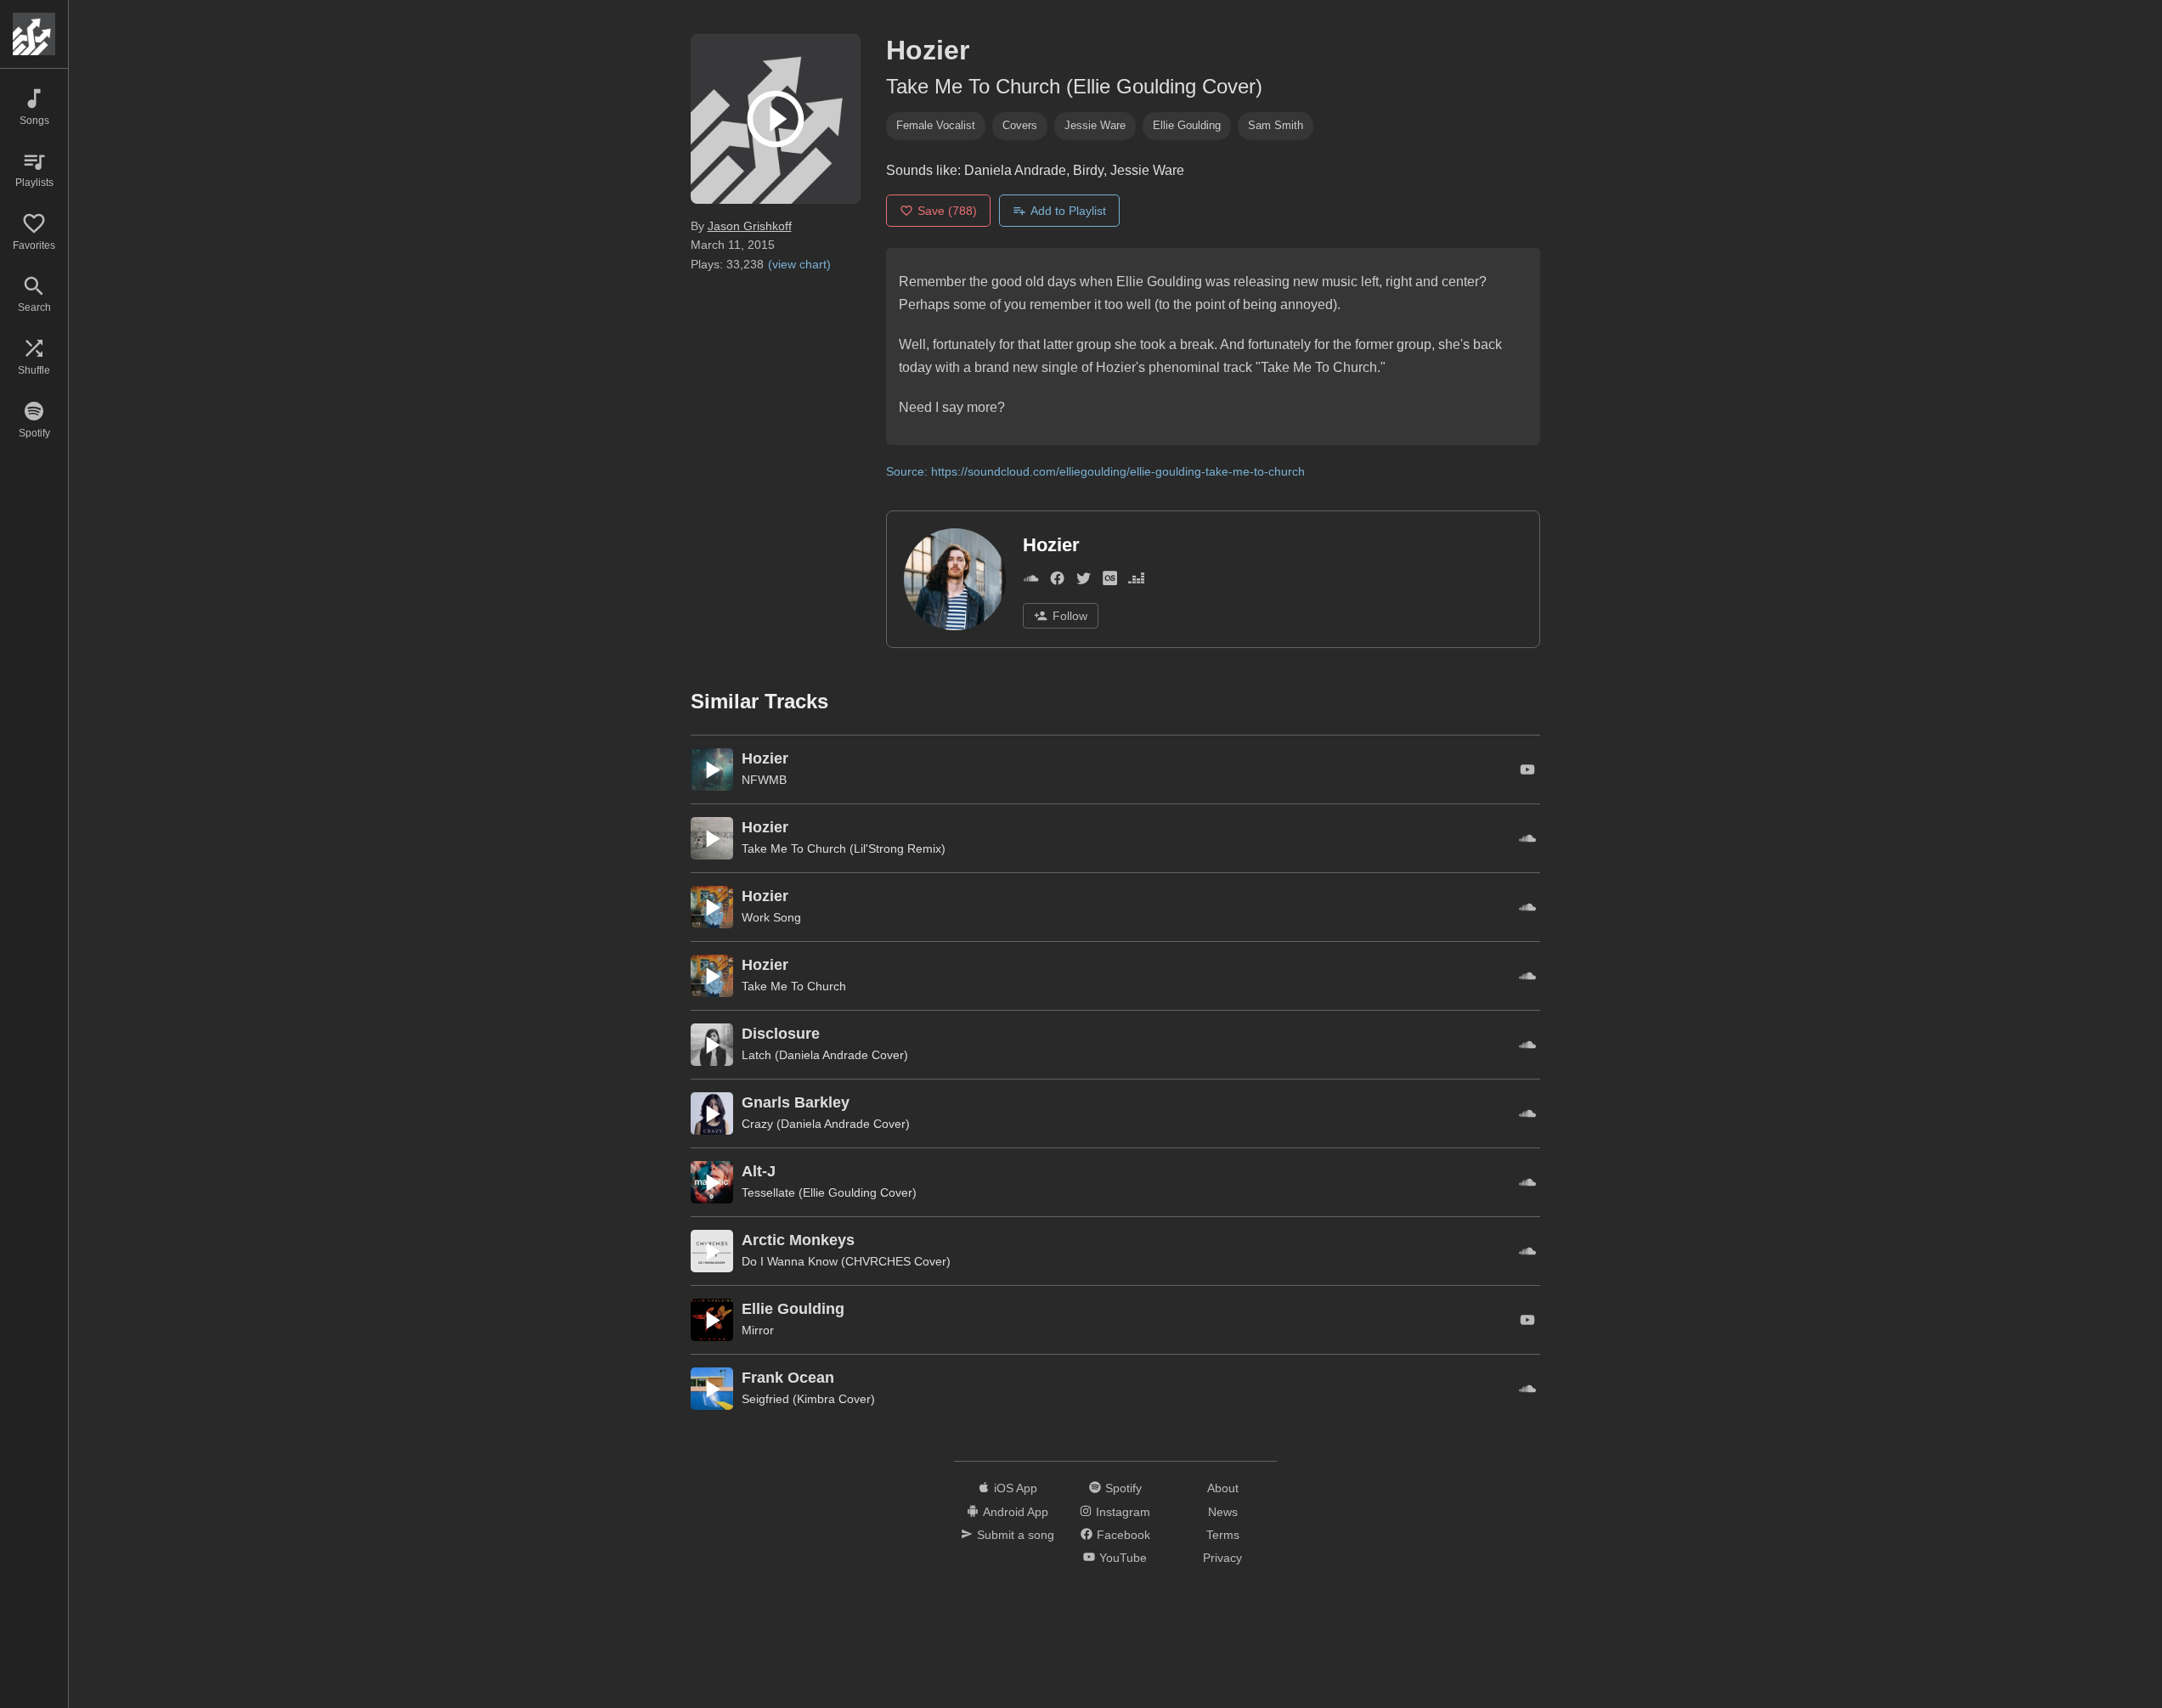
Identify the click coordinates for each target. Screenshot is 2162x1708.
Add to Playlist (1068, 211)
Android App (1016, 1512)
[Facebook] (1057, 581)
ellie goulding (1187, 125)
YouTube (1123, 1558)
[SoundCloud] (1031, 581)
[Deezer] (1136, 581)
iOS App (1016, 1488)
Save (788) (947, 211)
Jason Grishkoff (750, 226)
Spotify (1123, 1488)
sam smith (1276, 125)
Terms (1223, 1535)
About (1223, 1488)
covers (1020, 125)
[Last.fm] (1110, 581)
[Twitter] (1084, 581)
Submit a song (1016, 1535)
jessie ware (1095, 125)
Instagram (1123, 1512)
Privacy (1222, 1558)
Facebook (1123, 1535)
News (1223, 1512)
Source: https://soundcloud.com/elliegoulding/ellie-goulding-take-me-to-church (1095, 471)
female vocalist (936, 125)
